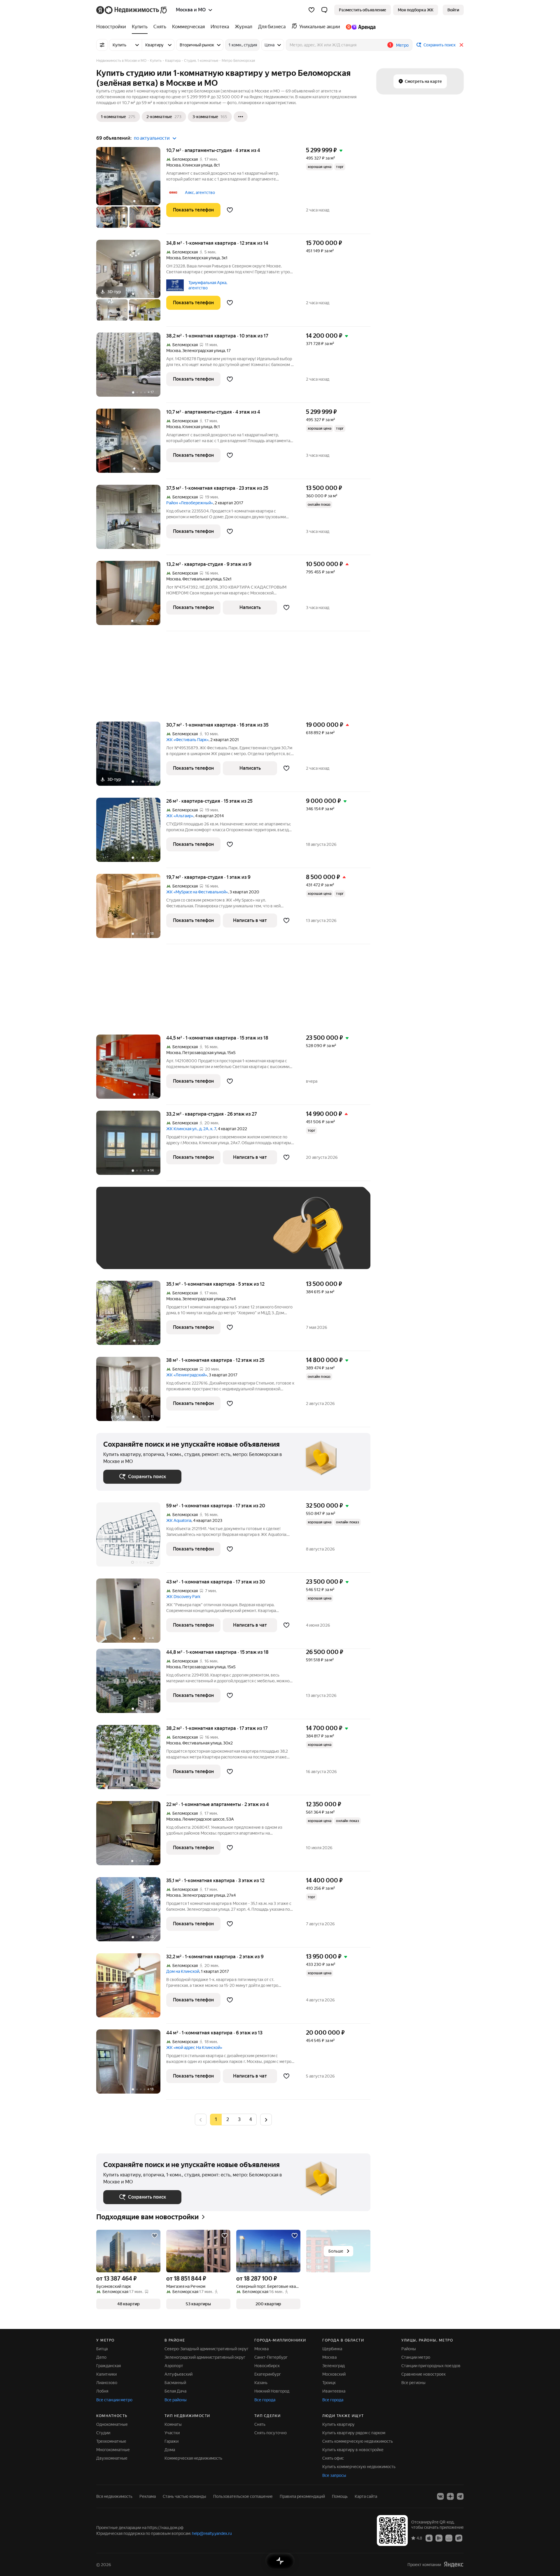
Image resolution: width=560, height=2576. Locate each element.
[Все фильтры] (102, 45)
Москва (173, 165)
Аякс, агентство (200, 192)
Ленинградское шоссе (203, 1819)
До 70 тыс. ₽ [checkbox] (199, 1237)
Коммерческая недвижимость (193, 2458)
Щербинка (332, 2349)
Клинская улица (197, 165)
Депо (101, 2357)
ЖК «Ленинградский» (187, 1375)
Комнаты (173, 2424)
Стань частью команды (184, 2496)
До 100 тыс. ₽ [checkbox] (239, 1237)
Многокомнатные (113, 2450)
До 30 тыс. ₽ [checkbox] (122, 1237)
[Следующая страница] (266, 2119)
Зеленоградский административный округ (205, 2357)
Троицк (329, 2383)
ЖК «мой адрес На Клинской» (194, 2048)
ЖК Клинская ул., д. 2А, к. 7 (191, 1129)
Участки (172, 2433)
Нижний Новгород (272, 2391)
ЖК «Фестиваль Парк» (187, 740)
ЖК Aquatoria (179, 1520)
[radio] (228, 2120)
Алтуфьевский (178, 2374)
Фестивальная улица (202, 579)
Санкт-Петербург (271, 2357)
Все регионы (413, 2383)
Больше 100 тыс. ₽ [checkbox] (128, 1253)
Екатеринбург (268, 2374)
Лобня (102, 2391)
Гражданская (108, 2366)
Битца (102, 2349)
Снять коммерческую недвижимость (358, 2441)
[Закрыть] (461, 45)
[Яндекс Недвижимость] (132, 10)
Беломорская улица (201, 258)
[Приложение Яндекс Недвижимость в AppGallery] (449, 2538)
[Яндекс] (454, 2564)
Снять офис (333, 2458)
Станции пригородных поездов (431, 2366)
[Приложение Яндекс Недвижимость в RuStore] (459, 2538)
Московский (334, 2374)
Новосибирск (267, 2366)
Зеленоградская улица (204, 351)
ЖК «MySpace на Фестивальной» (197, 892)
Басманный (175, 2383)
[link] (453, 10)
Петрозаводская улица (204, 1053)
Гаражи (171, 2441)
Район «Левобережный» (190, 503)
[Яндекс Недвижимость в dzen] (450, 2496)
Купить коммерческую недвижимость (359, 2467)
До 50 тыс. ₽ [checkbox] (160, 1237)
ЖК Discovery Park (183, 1597)
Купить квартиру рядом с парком (354, 2433)
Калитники (106, 2374)
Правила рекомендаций (302, 2496)
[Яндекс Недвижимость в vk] (440, 2496)
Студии (103, 2433)
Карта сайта (366, 2496)
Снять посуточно (271, 2433)
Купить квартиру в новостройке (353, 2450)
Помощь (340, 2496)
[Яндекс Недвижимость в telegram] (460, 2496)
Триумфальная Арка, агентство (208, 285)
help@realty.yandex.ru (212, 2533)
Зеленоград (334, 2366)
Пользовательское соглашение (243, 2496)
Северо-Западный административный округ (206, 2349)
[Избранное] (311, 10)
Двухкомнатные (112, 2458)
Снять (260, 2424)
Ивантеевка (334, 2391)
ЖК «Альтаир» (180, 816)
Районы (409, 2349)
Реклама (148, 2496)
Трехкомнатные (111, 2441)
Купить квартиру (338, 2424)
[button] (324, 10)
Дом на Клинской (183, 1971)
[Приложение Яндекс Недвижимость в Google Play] (439, 2538)
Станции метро (416, 2357)
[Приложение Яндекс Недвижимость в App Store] (429, 2538)
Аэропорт (174, 2366)
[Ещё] (241, 117)
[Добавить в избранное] (230, 210)
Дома (170, 2450)
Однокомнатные (112, 2424)
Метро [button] (402, 45)
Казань (261, 2383)
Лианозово (107, 2383)
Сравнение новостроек (423, 2374)
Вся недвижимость (114, 2496)
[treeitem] (113, 27)
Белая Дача (175, 2391)
